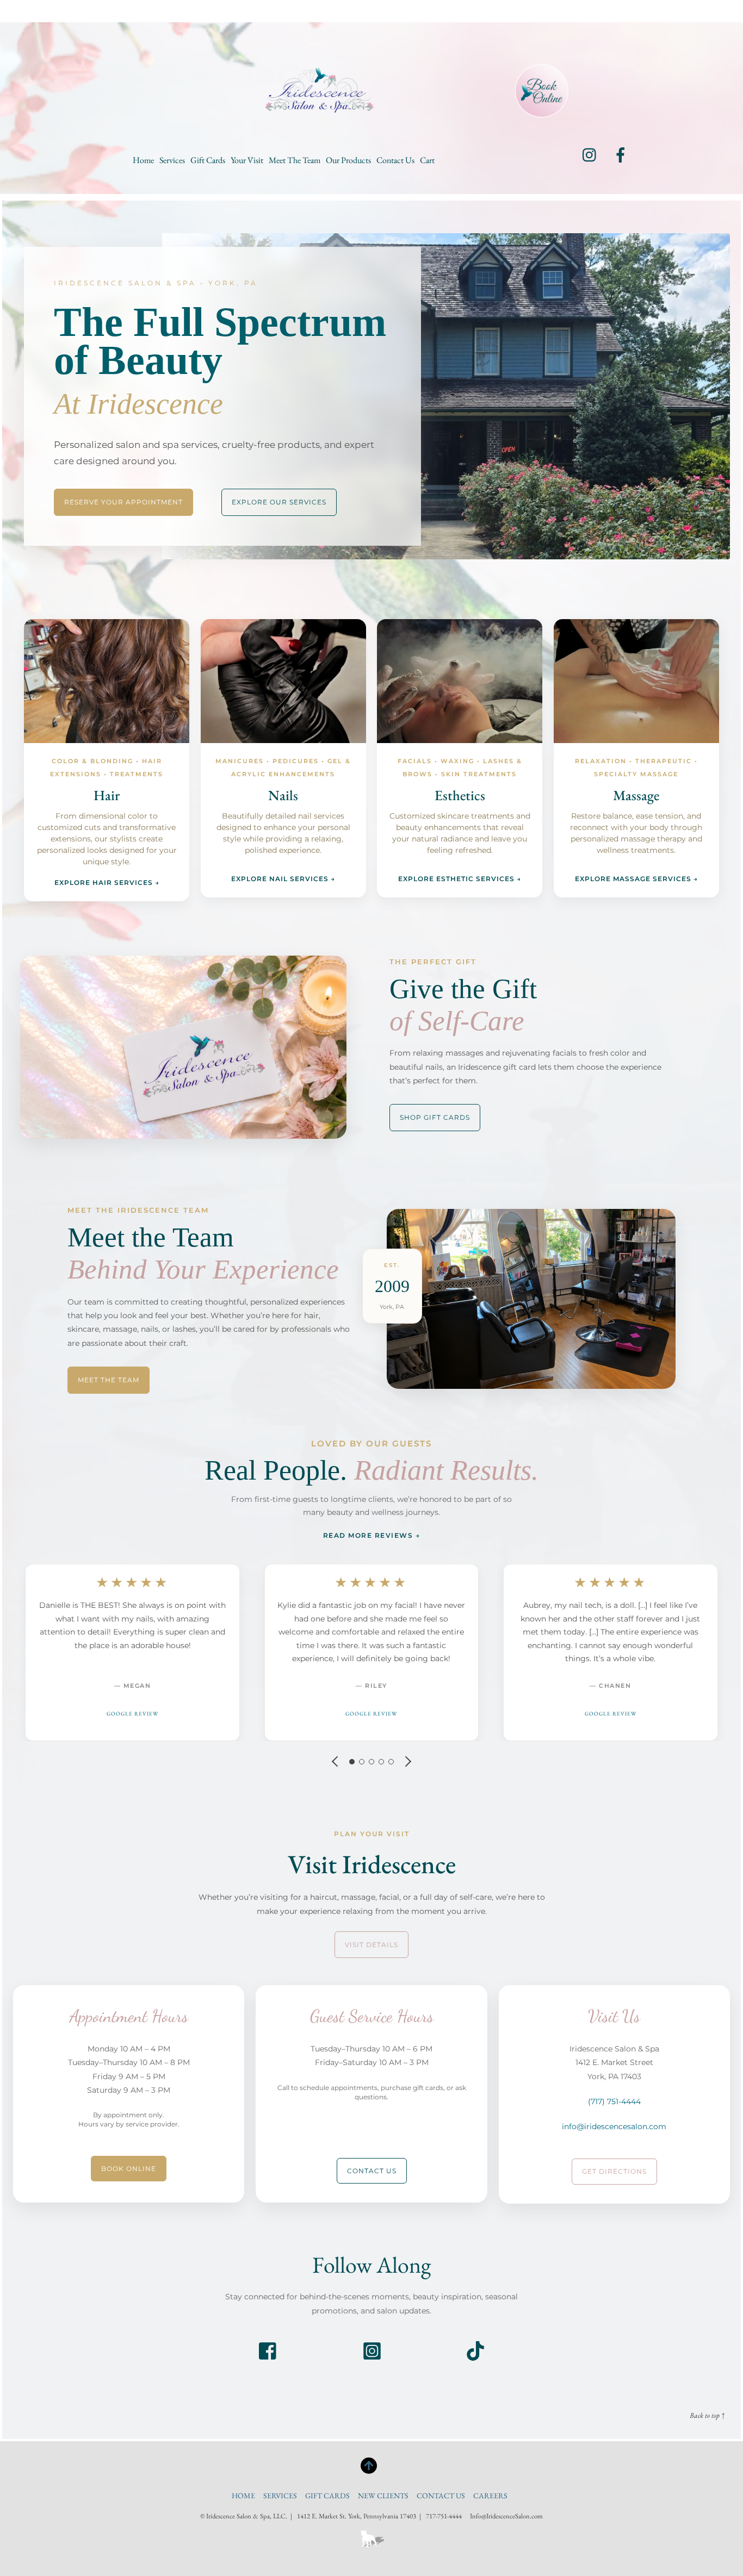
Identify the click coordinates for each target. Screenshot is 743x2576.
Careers (490, 2496)
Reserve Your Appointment (123, 502)
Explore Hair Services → (107, 882)
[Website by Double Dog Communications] (372, 2553)
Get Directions (614, 2171)
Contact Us (395, 160)
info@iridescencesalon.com (614, 2126)
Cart (427, 160)
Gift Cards (208, 160)
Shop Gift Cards (435, 1117)
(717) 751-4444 (614, 2101)
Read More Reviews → (372, 1535)
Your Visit (247, 160)
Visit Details (371, 1945)
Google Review (132, 1714)
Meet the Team (295, 160)
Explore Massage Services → (636, 879)
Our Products (348, 160)
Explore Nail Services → (283, 879)
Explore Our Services (279, 502)
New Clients (383, 2496)
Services (172, 160)
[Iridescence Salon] (319, 103)
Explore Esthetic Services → (460, 879)
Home (143, 160)
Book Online (129, 2169)
